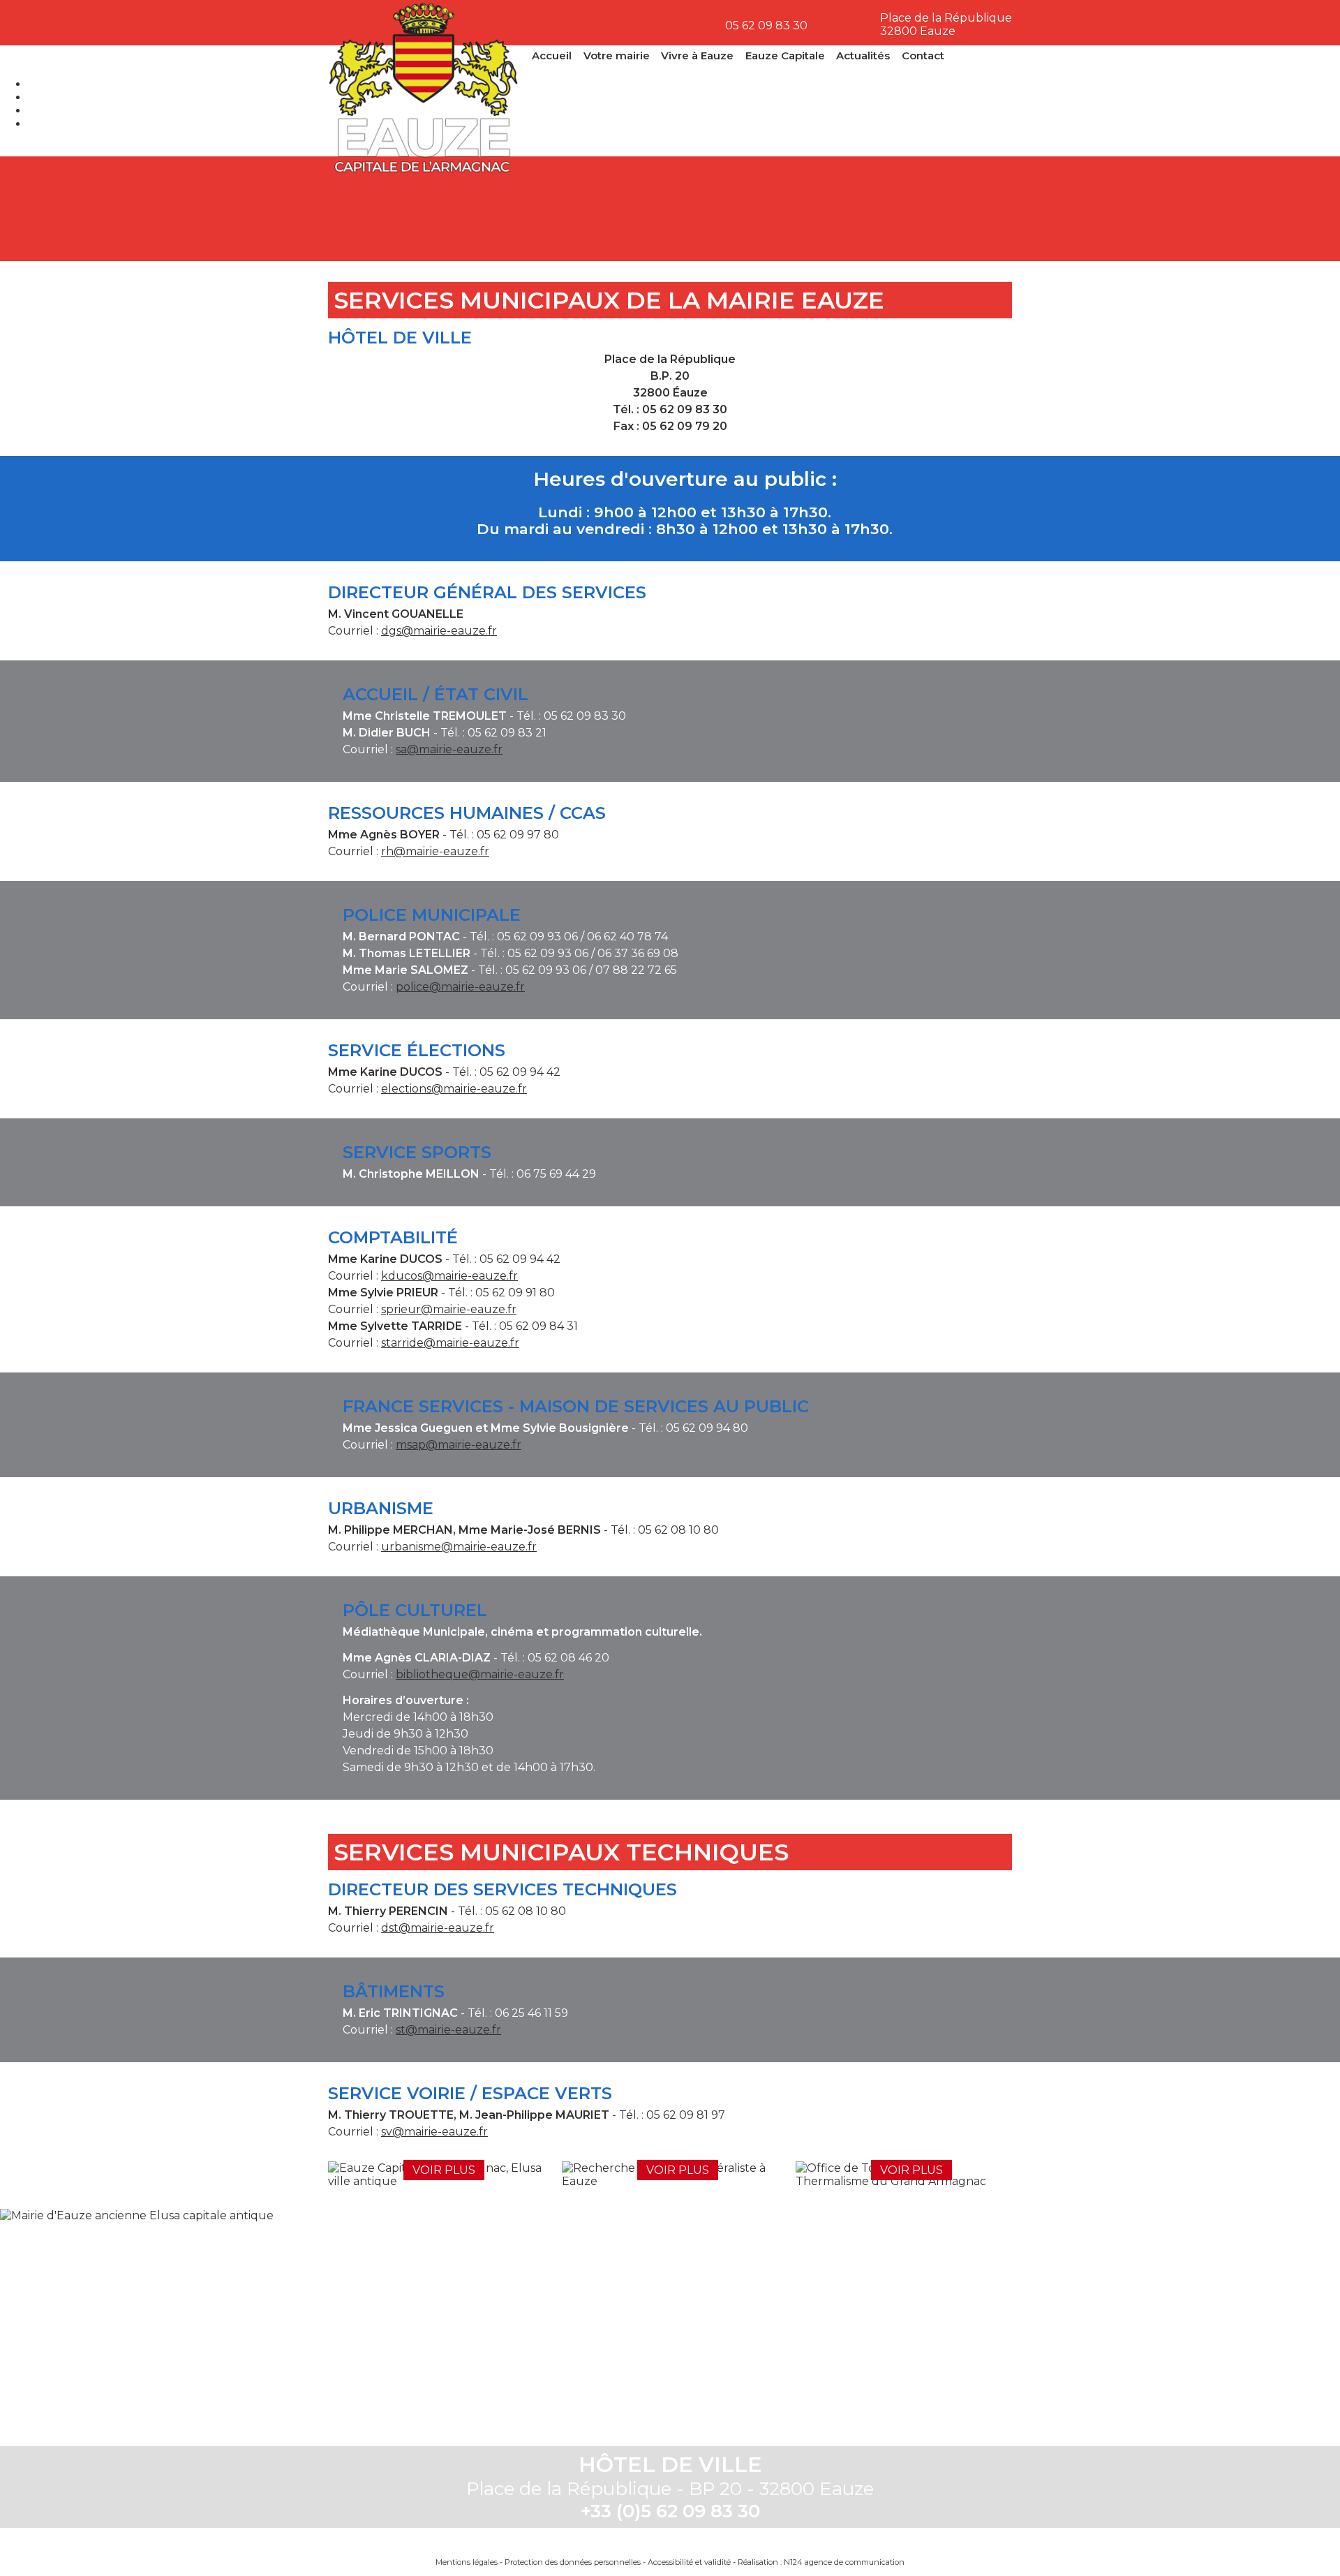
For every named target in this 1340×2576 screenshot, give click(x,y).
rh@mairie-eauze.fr (435, 851)
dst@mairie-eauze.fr (438, 1928)
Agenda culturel (498, 209)
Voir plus (444, 2170)
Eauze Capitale (785, 55)
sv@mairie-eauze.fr (434, 2132)
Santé (727, 209)
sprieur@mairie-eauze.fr (449, 1309)
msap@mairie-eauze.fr (459, 1445)
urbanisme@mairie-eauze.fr (459, 1547)
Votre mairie (617, 55)
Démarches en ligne (384, 209)
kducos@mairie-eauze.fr (449, 1276)
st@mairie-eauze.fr (448, 2030)
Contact (923, 55)
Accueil (552, 55)
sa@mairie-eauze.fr (449, 749)
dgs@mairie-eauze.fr (439, 631)
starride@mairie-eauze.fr (450, 1343)
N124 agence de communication (844, 2562)
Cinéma (842, 209)
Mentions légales (467, 2562)
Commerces (956, 209)
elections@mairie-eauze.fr (454, 1089)
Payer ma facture (613, 209)
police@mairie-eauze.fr (460, 987)
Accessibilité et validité (689, 2562)
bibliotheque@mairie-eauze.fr (480, 1674)
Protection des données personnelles (573, 2562)
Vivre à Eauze (697, 55)
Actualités (863, 55)
